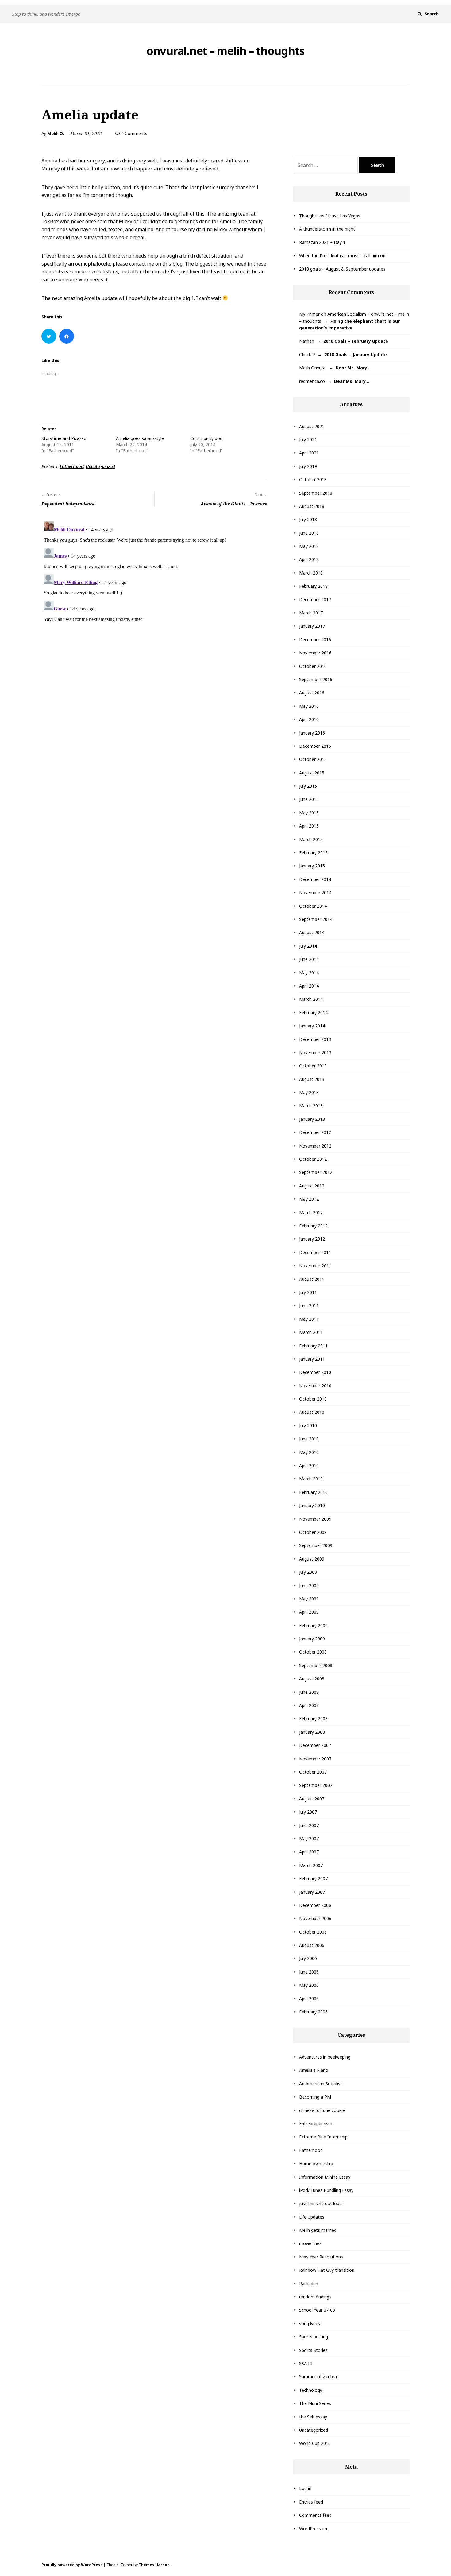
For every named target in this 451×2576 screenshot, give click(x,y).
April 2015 (309, 826)
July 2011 (308, 1292)
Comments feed (315, 2515)
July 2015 (308, 786)
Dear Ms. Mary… (353, 368)
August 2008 (312, 1679)
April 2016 (309, 719)
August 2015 (312, 773)
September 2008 (316, 1665)
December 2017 (315, 600)
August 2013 (312, 1079)
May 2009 (309, 1599)
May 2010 (309, 1452)
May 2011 (309, 1319)
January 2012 (312, 1239)
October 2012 (313, 1159)
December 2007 (315, 1745)
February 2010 (313, 1492)
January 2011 (312, 1359)
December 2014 (315, 879)
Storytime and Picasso (64, 438)
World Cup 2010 (315, 2443)
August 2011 (312, 1279)
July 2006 (308, 1958)
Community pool (207, 438)
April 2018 (309, 559)
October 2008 (313, 1652)
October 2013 (313, 1066)
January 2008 (312, 1732)
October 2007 (313, 1772)
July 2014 (308, 946)
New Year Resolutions (321, 2257)
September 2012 (316, 1172)
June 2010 (309, 1439)
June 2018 (309, 533)
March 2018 (311, 573)
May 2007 (309, 1839)
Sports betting (314, 2337)
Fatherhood (71, 466)
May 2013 (309, 1092)
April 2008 (309, 1705)
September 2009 (316, 1545)
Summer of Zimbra (318, 2377)
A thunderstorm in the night (327, 229)
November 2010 (315, 1386)
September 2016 (316, 679)
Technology (311, 2390)
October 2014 (313, 906)
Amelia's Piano (314, 2070)
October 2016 (313, 666)
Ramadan (309, 2284)
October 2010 (313, 1399)
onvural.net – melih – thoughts (225, 51)
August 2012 (312, 1186)
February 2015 (313, 853)
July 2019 (308, 466)
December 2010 (315, 1372)
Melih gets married (318, 2230)
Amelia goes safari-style (140, 438)
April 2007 (309, 1852)
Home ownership (316, 2163)
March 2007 (311, 1865)
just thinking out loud (320, 2203)
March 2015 (311, 839)
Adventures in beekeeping (325, 2057)
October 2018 (313, 479)
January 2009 (312, 1639)
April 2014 (309, 986)
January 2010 (312, 1505)
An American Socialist (321, 2084)
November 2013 (315, 1052)
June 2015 (309, 799)
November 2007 (315, 1759)
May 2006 (309, 1985)
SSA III (306, 2363)
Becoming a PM (315, 2097)
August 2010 (312, 1412)
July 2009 (308, 1572)
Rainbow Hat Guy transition (327, 2270)
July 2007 (308, 1812)
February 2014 (313, 1013)
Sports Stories (313, 2350)
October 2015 (313, 759)
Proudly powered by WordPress (72, 2565)
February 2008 (313, 1719)
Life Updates (312, 2217)
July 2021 (308, 440)
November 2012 (315, 1146)
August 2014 (312, 932)
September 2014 (316, 919)
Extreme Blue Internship (323, 2137)
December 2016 (315, 639)
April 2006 (309, 1999)
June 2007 (309, 1825)
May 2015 (309, 813)
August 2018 (312, 506)
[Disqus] (154, 596)
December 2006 (315, 1905)
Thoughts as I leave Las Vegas (330, 216)
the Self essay (313, 2417)
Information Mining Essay (325, 2177)
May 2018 (309, 546)
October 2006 (313, 1932)
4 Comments (134, 133)
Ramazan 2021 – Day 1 (322, 242)
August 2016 (312, 693)
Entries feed (311, 2502)
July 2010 (308, 1426)
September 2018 (316, 493)
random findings (315, 2297)
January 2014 (312, 1026)
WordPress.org (314, 2529)
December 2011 (315, 1252)
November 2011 (315, 1266)
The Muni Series (315, 2403)
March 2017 (311, 613)
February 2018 (313, 586)
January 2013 (312, 1119)
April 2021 (309, 453)
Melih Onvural (313, 368)
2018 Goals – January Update (356, 355)
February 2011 (313, 1346)
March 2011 (311, 1332)
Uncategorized (100, 466)
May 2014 (309, 973)
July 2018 (308, 519)
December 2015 (315, 746)
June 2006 (309, 1972)
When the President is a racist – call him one (343, 256)
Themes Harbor (154, 2565)
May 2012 (309, 1199)
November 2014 (315, 892)
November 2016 (315, 653)
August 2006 (312, 1945)
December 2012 (315, 1132)
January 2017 (312, 626)
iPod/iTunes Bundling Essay (326, 2190)
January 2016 (312, 733)
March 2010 (311, 1479)
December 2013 (315, 1039)
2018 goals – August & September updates (342, 269)
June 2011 (309, 1306)
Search (432, 14)
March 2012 (311, 1212)
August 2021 (312, 426)
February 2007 (313, 1878)
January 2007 (312, 1892)
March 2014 (311, 999)
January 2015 (312, 866)
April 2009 (309, 1612)
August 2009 (312, 1559)
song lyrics (310, 2323)
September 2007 (316, 1785)
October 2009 (313, 1532)
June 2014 (309, 959)
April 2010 (309, 1465)
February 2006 (313, 2012)
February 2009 (313, 1625)
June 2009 (309, 1586)
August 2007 (312, 1799)
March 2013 (311, 1106)
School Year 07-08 (317, 2310)
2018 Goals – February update (356, 341)
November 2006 (315, 1918)
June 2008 (309, 1692)
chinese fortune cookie (322, 2110)
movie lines (310, 2243)
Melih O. (55, 133)
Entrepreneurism (316, 2124)
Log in (305, 2488)
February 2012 (313, 1226)
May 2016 (309, 706)
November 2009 (315, 1519)
